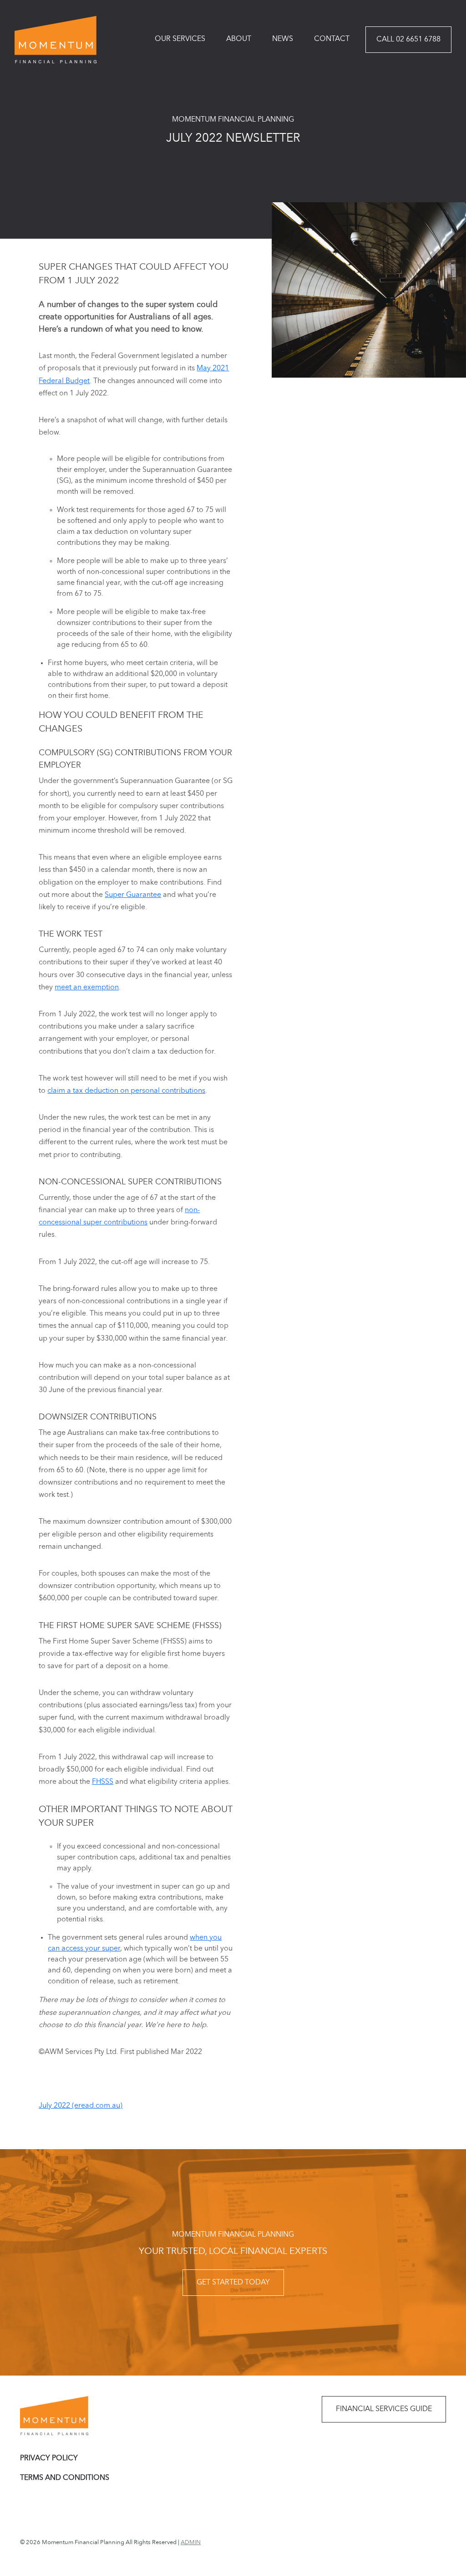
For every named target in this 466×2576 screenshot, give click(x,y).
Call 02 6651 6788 (408, 40)
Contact (332, 39)
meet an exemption (87, 988)
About (239, 39)
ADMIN (191, 2543)
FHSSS (103, 1782)
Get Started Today (233, 2283)
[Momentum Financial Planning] (56, 40)
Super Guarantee (133, 895)
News (283, 39)
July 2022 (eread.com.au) (81, 2106)
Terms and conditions (65, 2478)
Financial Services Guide (384, 2409)
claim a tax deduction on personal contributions (126, 1091)
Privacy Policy (49, 2458)
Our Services (180, 39)
